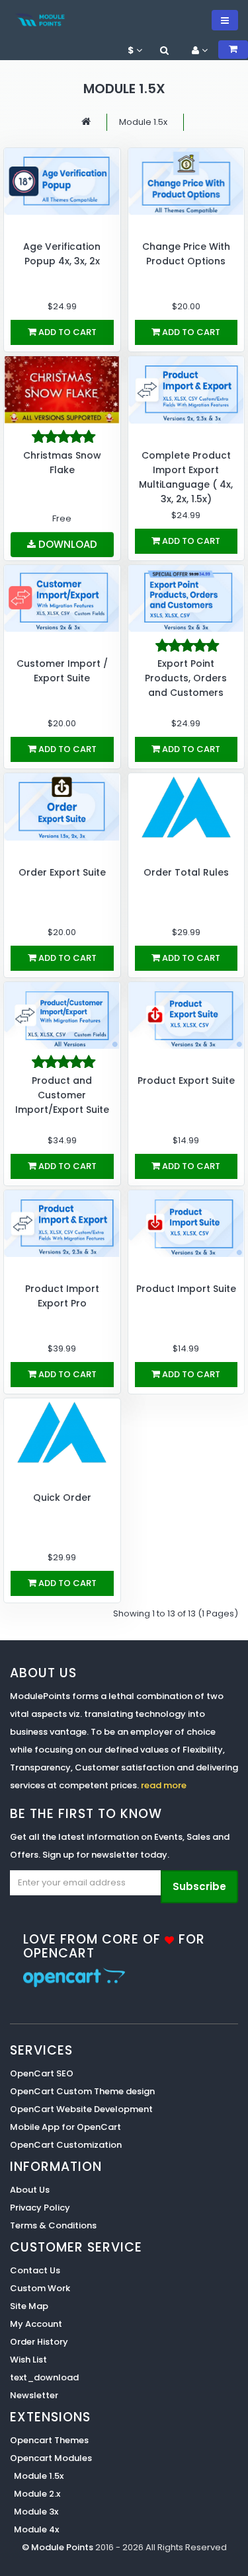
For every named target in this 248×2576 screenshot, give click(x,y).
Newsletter (34, 2395)
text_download (44, 2377)
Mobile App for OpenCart (65, 2127)
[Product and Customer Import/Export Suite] (62, 1015)
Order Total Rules (186, 872)
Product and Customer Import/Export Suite (62, 1095)
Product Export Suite (186, 1080)
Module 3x (36, 2512)
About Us (30, 2190)
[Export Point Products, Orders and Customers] (186, 598)
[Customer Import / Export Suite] (62, 598)
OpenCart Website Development (81, 2109)
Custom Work (40, 2288)
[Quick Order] (62, 1432)
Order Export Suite (62, 872)
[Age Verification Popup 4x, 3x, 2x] (62, 181)
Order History (39, 2342)
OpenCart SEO (42, 2073)
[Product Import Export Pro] (62, 1224)
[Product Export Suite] (186, 1015)
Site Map (29, 2306)
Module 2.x (37, 2494)
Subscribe (199, 1886)
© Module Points (59, 2547)
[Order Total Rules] (186, 807)
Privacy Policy (40, 2208)
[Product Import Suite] (186, 1224)
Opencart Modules (51, 2458)
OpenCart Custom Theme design (82, 2091)
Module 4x (36, 2529)
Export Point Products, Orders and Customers (186, 678)
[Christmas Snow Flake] (62, 390)
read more (164, 1785)
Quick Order (62, 1497)
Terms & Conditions (53, 2225)
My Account (36, 2324)
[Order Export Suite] (62, 807)
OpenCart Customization (66, 2145)
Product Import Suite (186, 1289)
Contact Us (35, 2270)
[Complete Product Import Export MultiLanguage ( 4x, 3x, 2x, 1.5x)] (186, 390)
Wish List (28, 2360)
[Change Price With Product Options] (186, 181)
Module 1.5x (143, 122)
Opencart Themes (49, 2440)
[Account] (164, 50)
